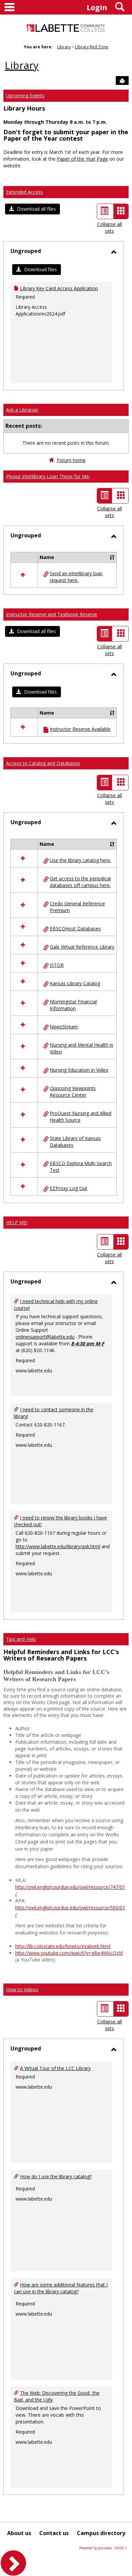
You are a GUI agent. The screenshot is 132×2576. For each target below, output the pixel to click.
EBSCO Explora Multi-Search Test (81, 1167)
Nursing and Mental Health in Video (82, 1048)
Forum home (71, 460)
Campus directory (101, 2533)
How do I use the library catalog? (56, 2176)
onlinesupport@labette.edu (45, 1337)
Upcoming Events (25, 96)
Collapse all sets (109, 227)
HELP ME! (17, 1222)
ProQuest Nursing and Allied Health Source (81, 1117)
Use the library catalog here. (80, 860)
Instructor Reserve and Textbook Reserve (52, 614)
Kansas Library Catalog (75, 983)
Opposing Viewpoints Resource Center (73, 1092)
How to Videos (22, 1989)
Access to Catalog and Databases (43, 763)
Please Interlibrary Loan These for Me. (48, 476)
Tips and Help (21, 1639)
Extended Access (25, 192)
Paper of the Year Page (82, 159)
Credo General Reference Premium (77, 907)
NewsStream (64, 1027)
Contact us (54, 2533)
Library (64, 47)
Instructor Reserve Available (80, 729)
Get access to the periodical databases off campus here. (80, 882)
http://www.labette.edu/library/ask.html (58, 1546)
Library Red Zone (92, 47)
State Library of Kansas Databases (75, 1142)
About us (19, 2533)
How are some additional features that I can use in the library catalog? (61, 2288)
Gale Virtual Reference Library (82, 947)
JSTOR (57, 965)
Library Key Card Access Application (59, 288)
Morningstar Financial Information (73, 1005)
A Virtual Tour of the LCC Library (55, 2068)
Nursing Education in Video (79, 1070)
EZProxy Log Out (69, 1188)
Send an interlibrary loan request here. (76, 577)
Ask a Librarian (22, 410)
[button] (32, 209)
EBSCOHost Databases (75, 929)
